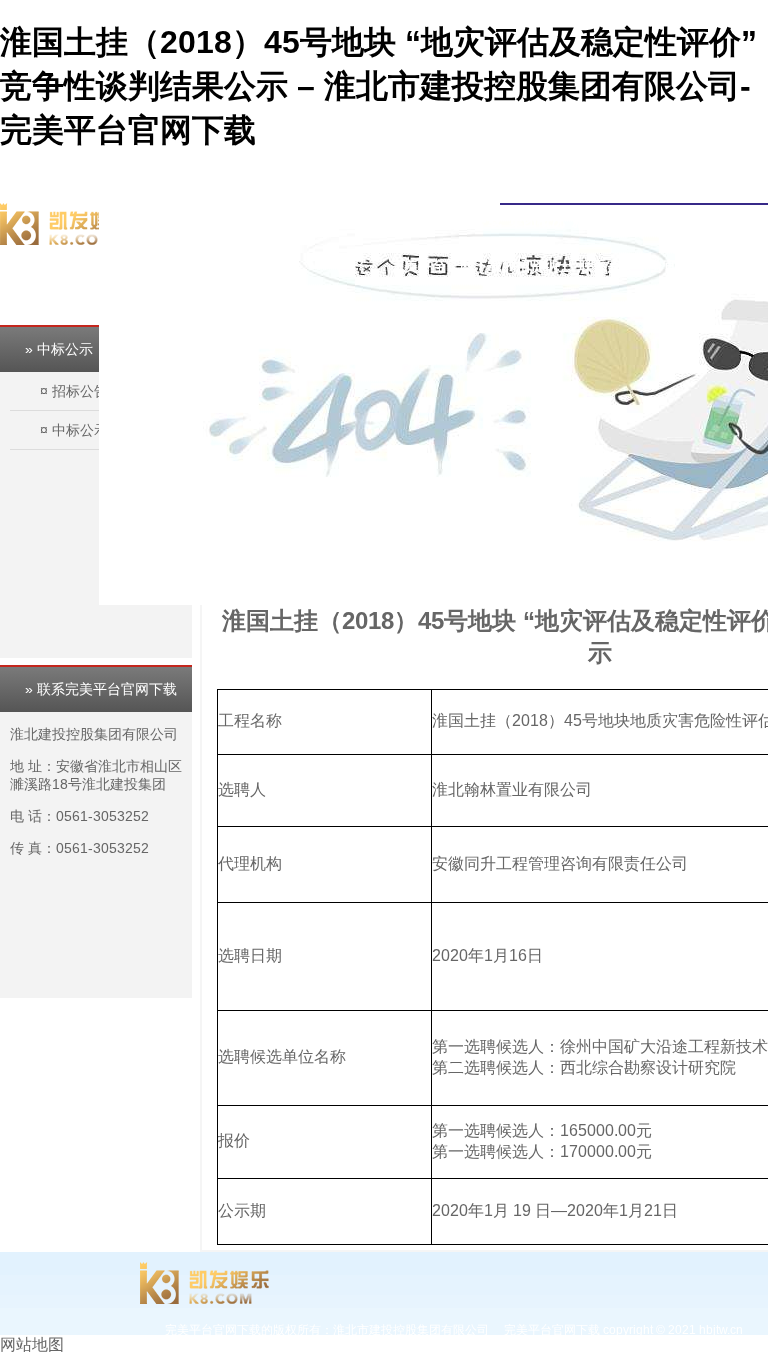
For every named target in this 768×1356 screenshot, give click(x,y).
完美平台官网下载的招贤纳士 (481, 266)
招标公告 (80, 391)
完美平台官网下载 (446, 221)
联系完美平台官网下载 (649, 266)
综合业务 (663, 221)
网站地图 (32, 1344)
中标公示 (80, 430)
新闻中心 (600, 221)
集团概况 (537, 221)
